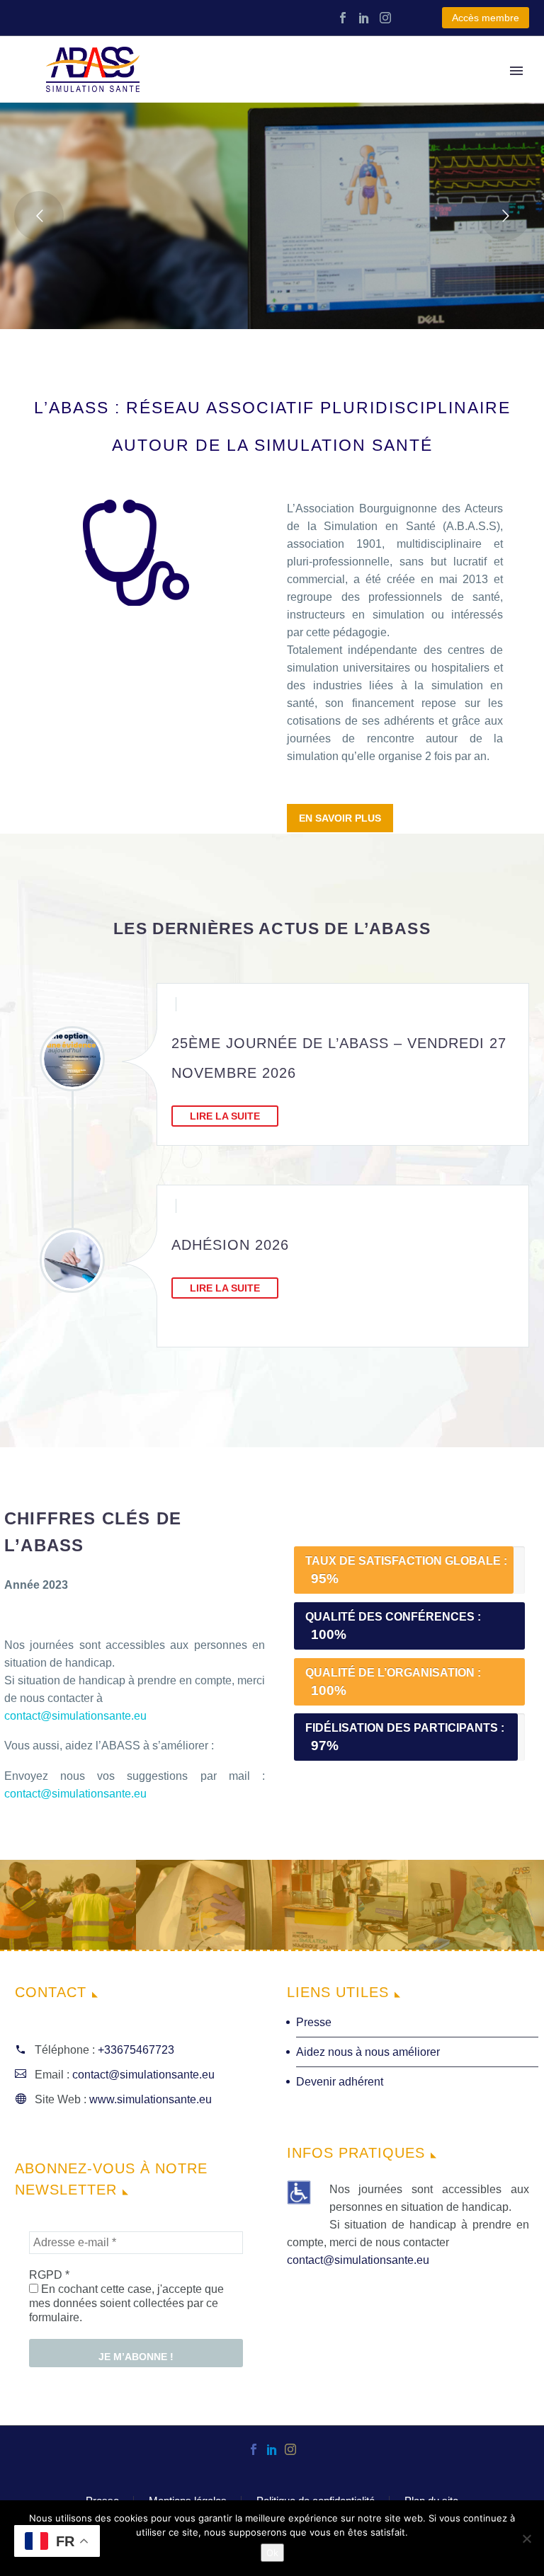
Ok (272, 2553)
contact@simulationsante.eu (75, 1716)
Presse (314, 2022)
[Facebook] (343, 18)
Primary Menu (516, 71)
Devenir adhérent (340, 2082)
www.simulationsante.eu (151, 2099)
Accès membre (486, 18)
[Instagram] (385, 18)
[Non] (526, 2538)
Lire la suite (225, 1116)
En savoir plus (340, 818)
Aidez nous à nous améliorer (368, 2052)
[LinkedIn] (364, 18)
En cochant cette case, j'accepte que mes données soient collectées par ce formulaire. (126, 2303)
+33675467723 (136, 2050)
